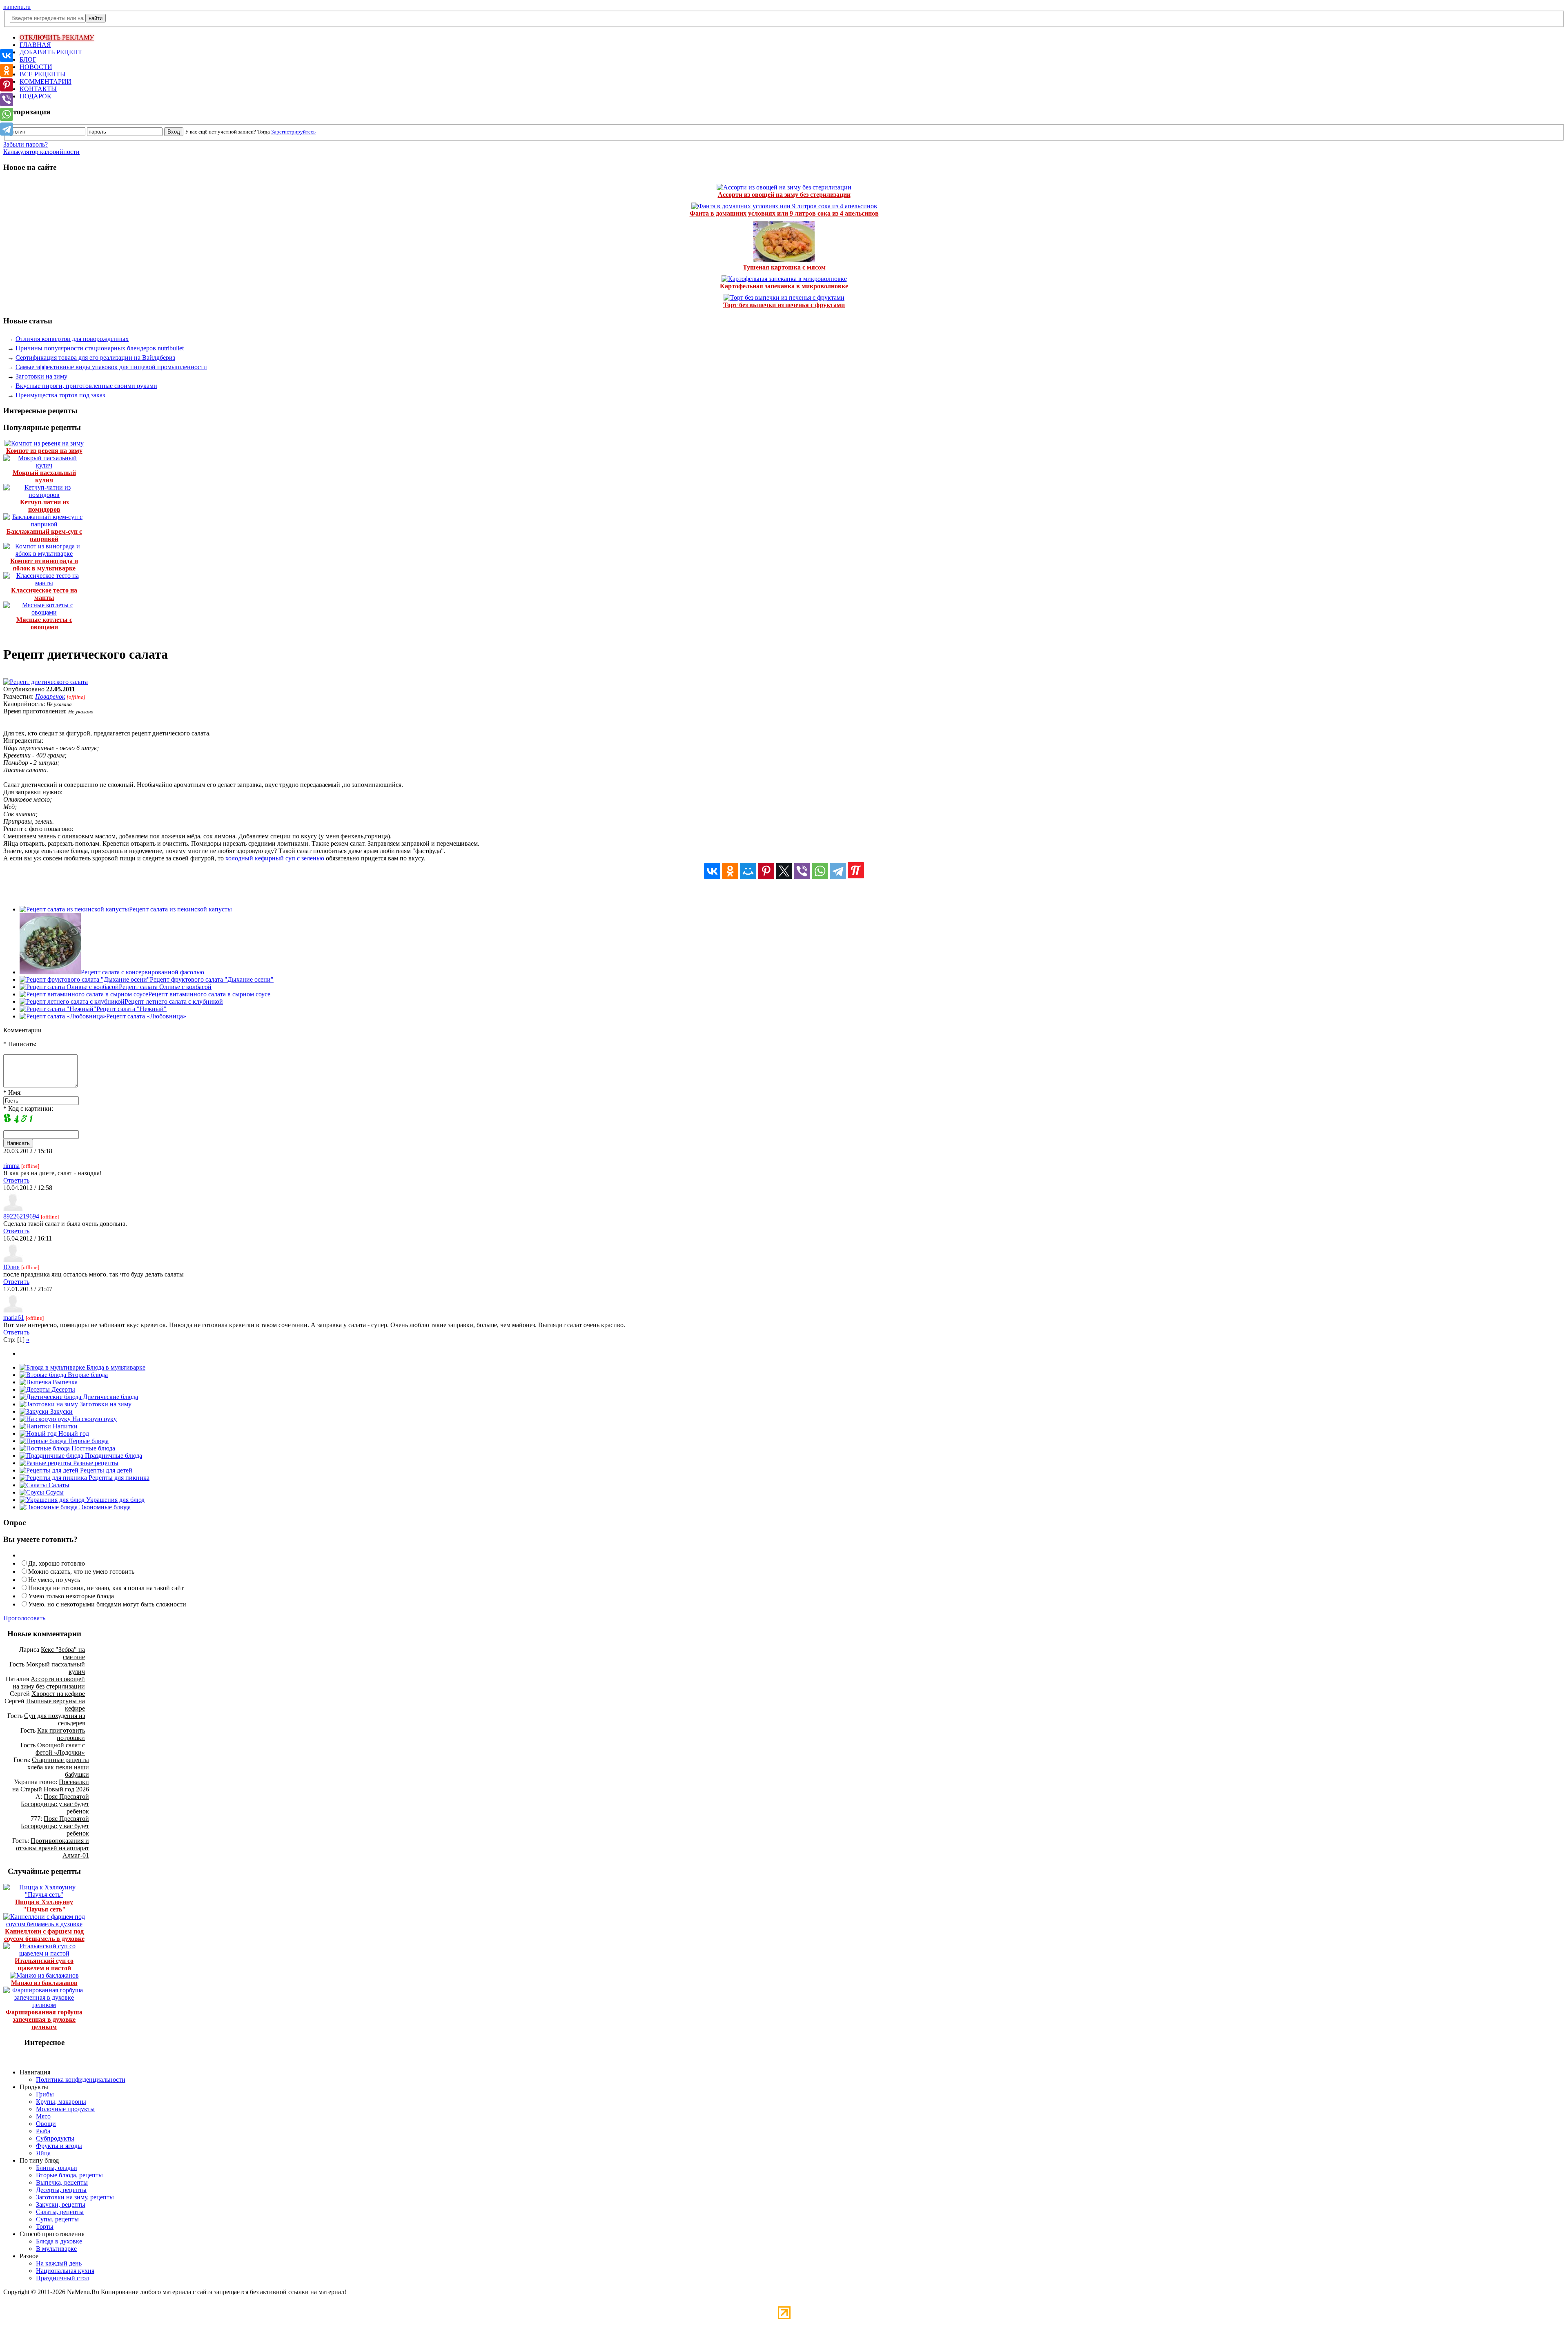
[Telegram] (838, 871)
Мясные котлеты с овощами (44, 623)
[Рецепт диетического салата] (46, 682)
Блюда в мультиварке (115, 1367)
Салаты (58, 1485)
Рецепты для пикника (118, 1478)
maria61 (14, 1318)
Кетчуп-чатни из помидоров (44, 506)
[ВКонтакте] (712, 871)
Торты (45, 2227)
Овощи (46, 2124)
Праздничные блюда (113, 1456)
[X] (784, 871)
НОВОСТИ (36, 67)
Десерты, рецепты (61, 2190)
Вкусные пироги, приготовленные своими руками (86, 386)
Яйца (43, 2153)
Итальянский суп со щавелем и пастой (44, 1964)
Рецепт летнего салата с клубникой (174, 1001)
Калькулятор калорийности (41, 152)
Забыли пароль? (26, 144)
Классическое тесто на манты (44, 594)
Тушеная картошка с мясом (784, 267)
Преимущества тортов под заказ (60, 395)
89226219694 (21, 1216)
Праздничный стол (62, 2278)
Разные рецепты (95, 1463)
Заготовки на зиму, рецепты (75, 2197)
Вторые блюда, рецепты (69, 2175)
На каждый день (59, 2263)
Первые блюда (88, 1441)
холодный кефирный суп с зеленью (276, 858)
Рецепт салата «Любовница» (146, 1016)
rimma (11, 1166)
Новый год (73, 1434)
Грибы (45, 2094)
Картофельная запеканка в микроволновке (784, 286)
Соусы (54, 1492)
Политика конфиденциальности (81, 2080)
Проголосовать (24, 1618)
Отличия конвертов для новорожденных (72, 339)
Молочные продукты (65, 2109)
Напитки (64, 1426)
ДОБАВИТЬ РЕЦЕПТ (51, 52)
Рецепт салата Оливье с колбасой (165, 987)
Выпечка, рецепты (62, 2182)
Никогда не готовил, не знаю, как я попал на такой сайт (106, 1588)
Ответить (16, 1180)
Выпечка (64, 1382)
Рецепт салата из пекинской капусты (180, 909)
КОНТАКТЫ (38, 89)
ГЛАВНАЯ (35, 45)
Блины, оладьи (57, 2168)
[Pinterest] (766, 871)
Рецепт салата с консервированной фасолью (143, 972)
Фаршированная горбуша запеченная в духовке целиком (44, 2019)
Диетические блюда (110, 1397)
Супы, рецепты (57, 2219)
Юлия (11, 1267)
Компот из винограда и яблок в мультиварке (44, 565)
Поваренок (50, 696)
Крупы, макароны (61, 2102)
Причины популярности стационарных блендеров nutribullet (100, 348)
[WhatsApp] (820, 871)
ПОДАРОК (36, 96)
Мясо (43, 2116)
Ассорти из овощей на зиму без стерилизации (784, 195)
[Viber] (802, 871)
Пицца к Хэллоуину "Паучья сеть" (44, 1906)
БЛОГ (28, 59)
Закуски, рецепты (61, 2204)
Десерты (62, 1389)
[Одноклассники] (730, 871)
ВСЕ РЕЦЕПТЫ (43, 74)
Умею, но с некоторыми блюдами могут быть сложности (107, 1604)
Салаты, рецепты (60, 2212)
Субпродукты (55, 2138)
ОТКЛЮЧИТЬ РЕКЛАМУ (57, 37)
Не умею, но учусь (54, 1580)
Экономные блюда (104, 1507)
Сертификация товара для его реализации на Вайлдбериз (95, 358)
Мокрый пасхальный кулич (44, 476)
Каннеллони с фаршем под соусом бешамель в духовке (44, 1935)
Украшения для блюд (115, 1500)
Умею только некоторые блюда (71, 1596)
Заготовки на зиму (41, 376)
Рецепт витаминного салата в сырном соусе (209, 994)
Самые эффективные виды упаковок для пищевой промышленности (111, 367)
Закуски (61, 1411)
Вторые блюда (87, 1375)
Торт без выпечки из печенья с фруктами (784, 305)
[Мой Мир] (748, 871)
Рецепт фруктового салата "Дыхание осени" (212, 979)
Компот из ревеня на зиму (44, 451)
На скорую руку (94, 1419)
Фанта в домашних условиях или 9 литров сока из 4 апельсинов (784, 213)
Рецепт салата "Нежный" (131, 1009)
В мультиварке (56, 2249)
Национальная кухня (65, 2271)
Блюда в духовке (59, 2241)
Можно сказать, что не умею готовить (81, 1572)
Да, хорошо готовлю (57, 1563)
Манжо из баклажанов (44, 1983)
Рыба (43, 2131)
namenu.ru (17, 7)
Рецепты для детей (105, 1470)
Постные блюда (92, 1448)
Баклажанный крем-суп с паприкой (44, 535)
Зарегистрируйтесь (293, 132)
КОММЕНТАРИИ (46, 81)
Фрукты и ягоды (59, 2146)
